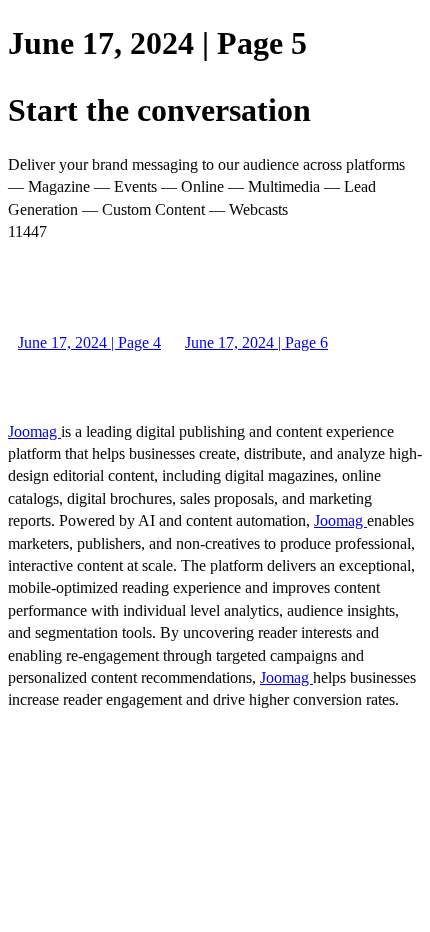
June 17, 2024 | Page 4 (89, 342)
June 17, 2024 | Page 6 (256, 342)
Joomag (34, 431)
